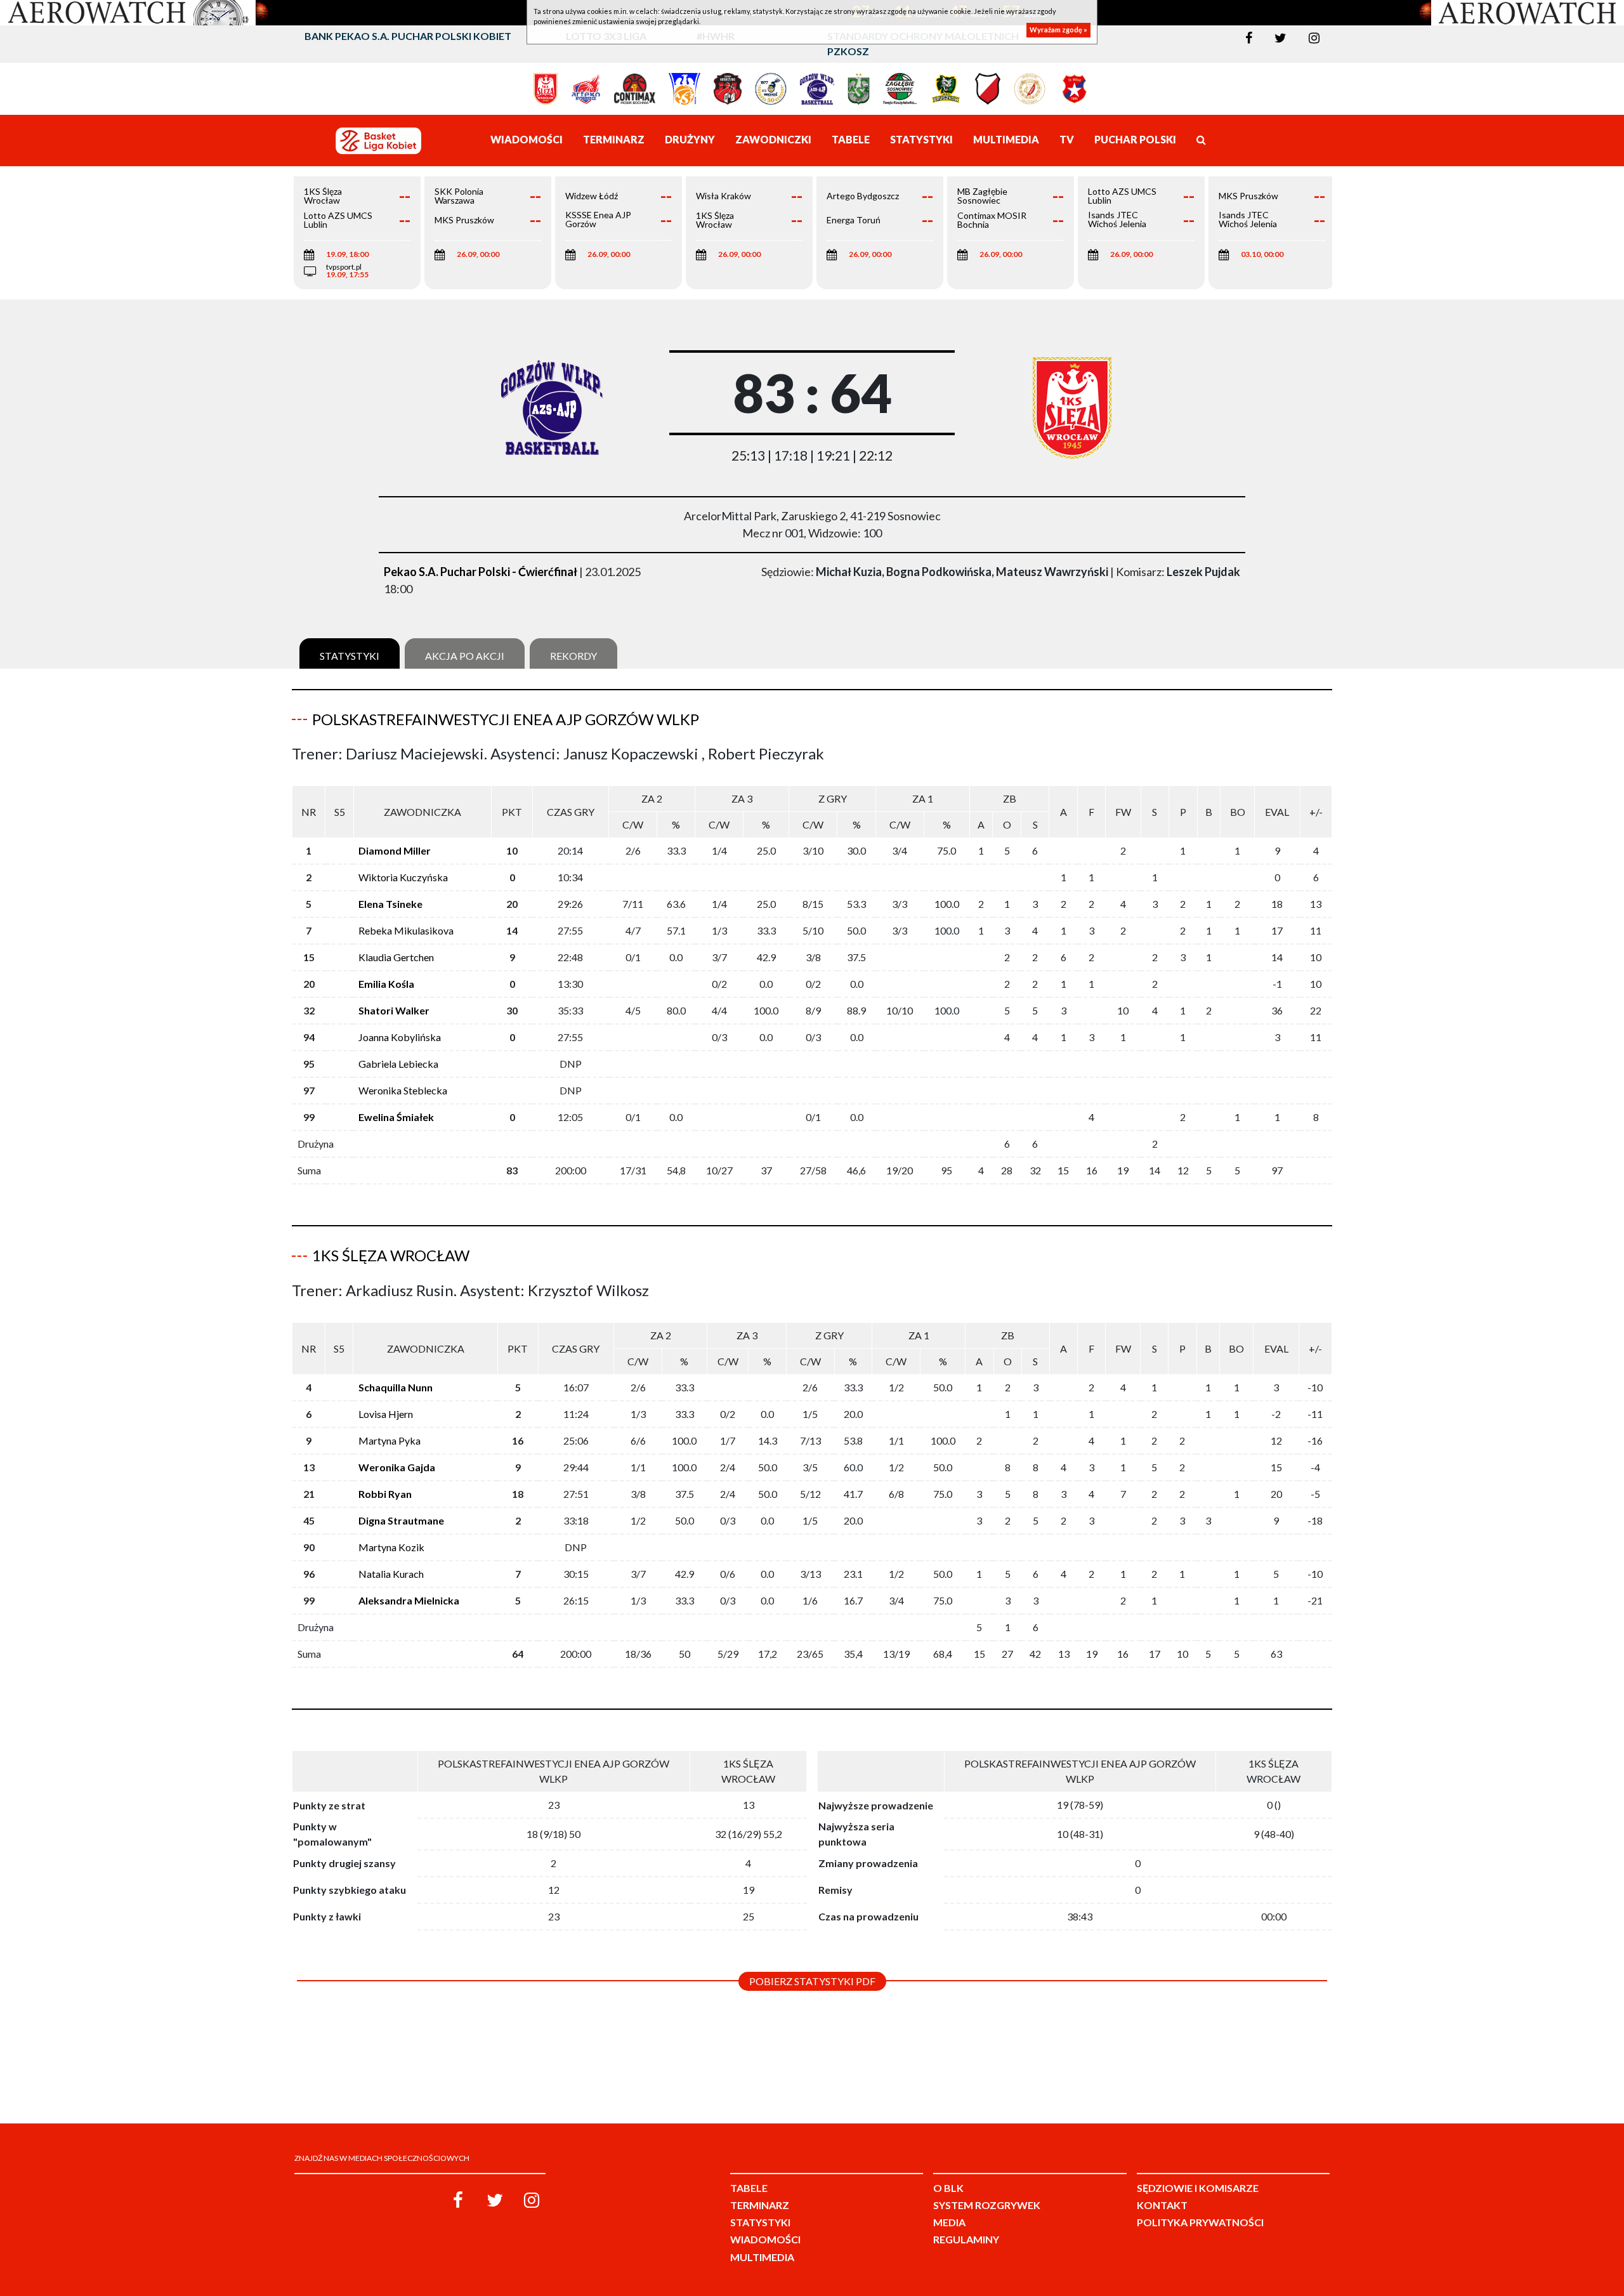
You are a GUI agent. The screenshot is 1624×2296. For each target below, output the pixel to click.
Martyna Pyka (390, 1440)
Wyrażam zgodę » (1058, 30)
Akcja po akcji (465, 656)
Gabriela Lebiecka (398, 1064)
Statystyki (350, 656)
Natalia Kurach (391, 1574)
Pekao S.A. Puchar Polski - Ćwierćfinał (481, 572)
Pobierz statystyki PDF (812, 1981)
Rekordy (573, 656)
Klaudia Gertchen (396, 957)
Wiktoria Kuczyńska (403, 877)
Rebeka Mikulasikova (406, 930)
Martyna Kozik (391, 1547)
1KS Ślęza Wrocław (391, 1255)
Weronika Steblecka (403, 1090)
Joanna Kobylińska (400, 1037)
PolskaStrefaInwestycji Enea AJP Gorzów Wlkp (506, 719)
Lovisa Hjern (386, 1414)
